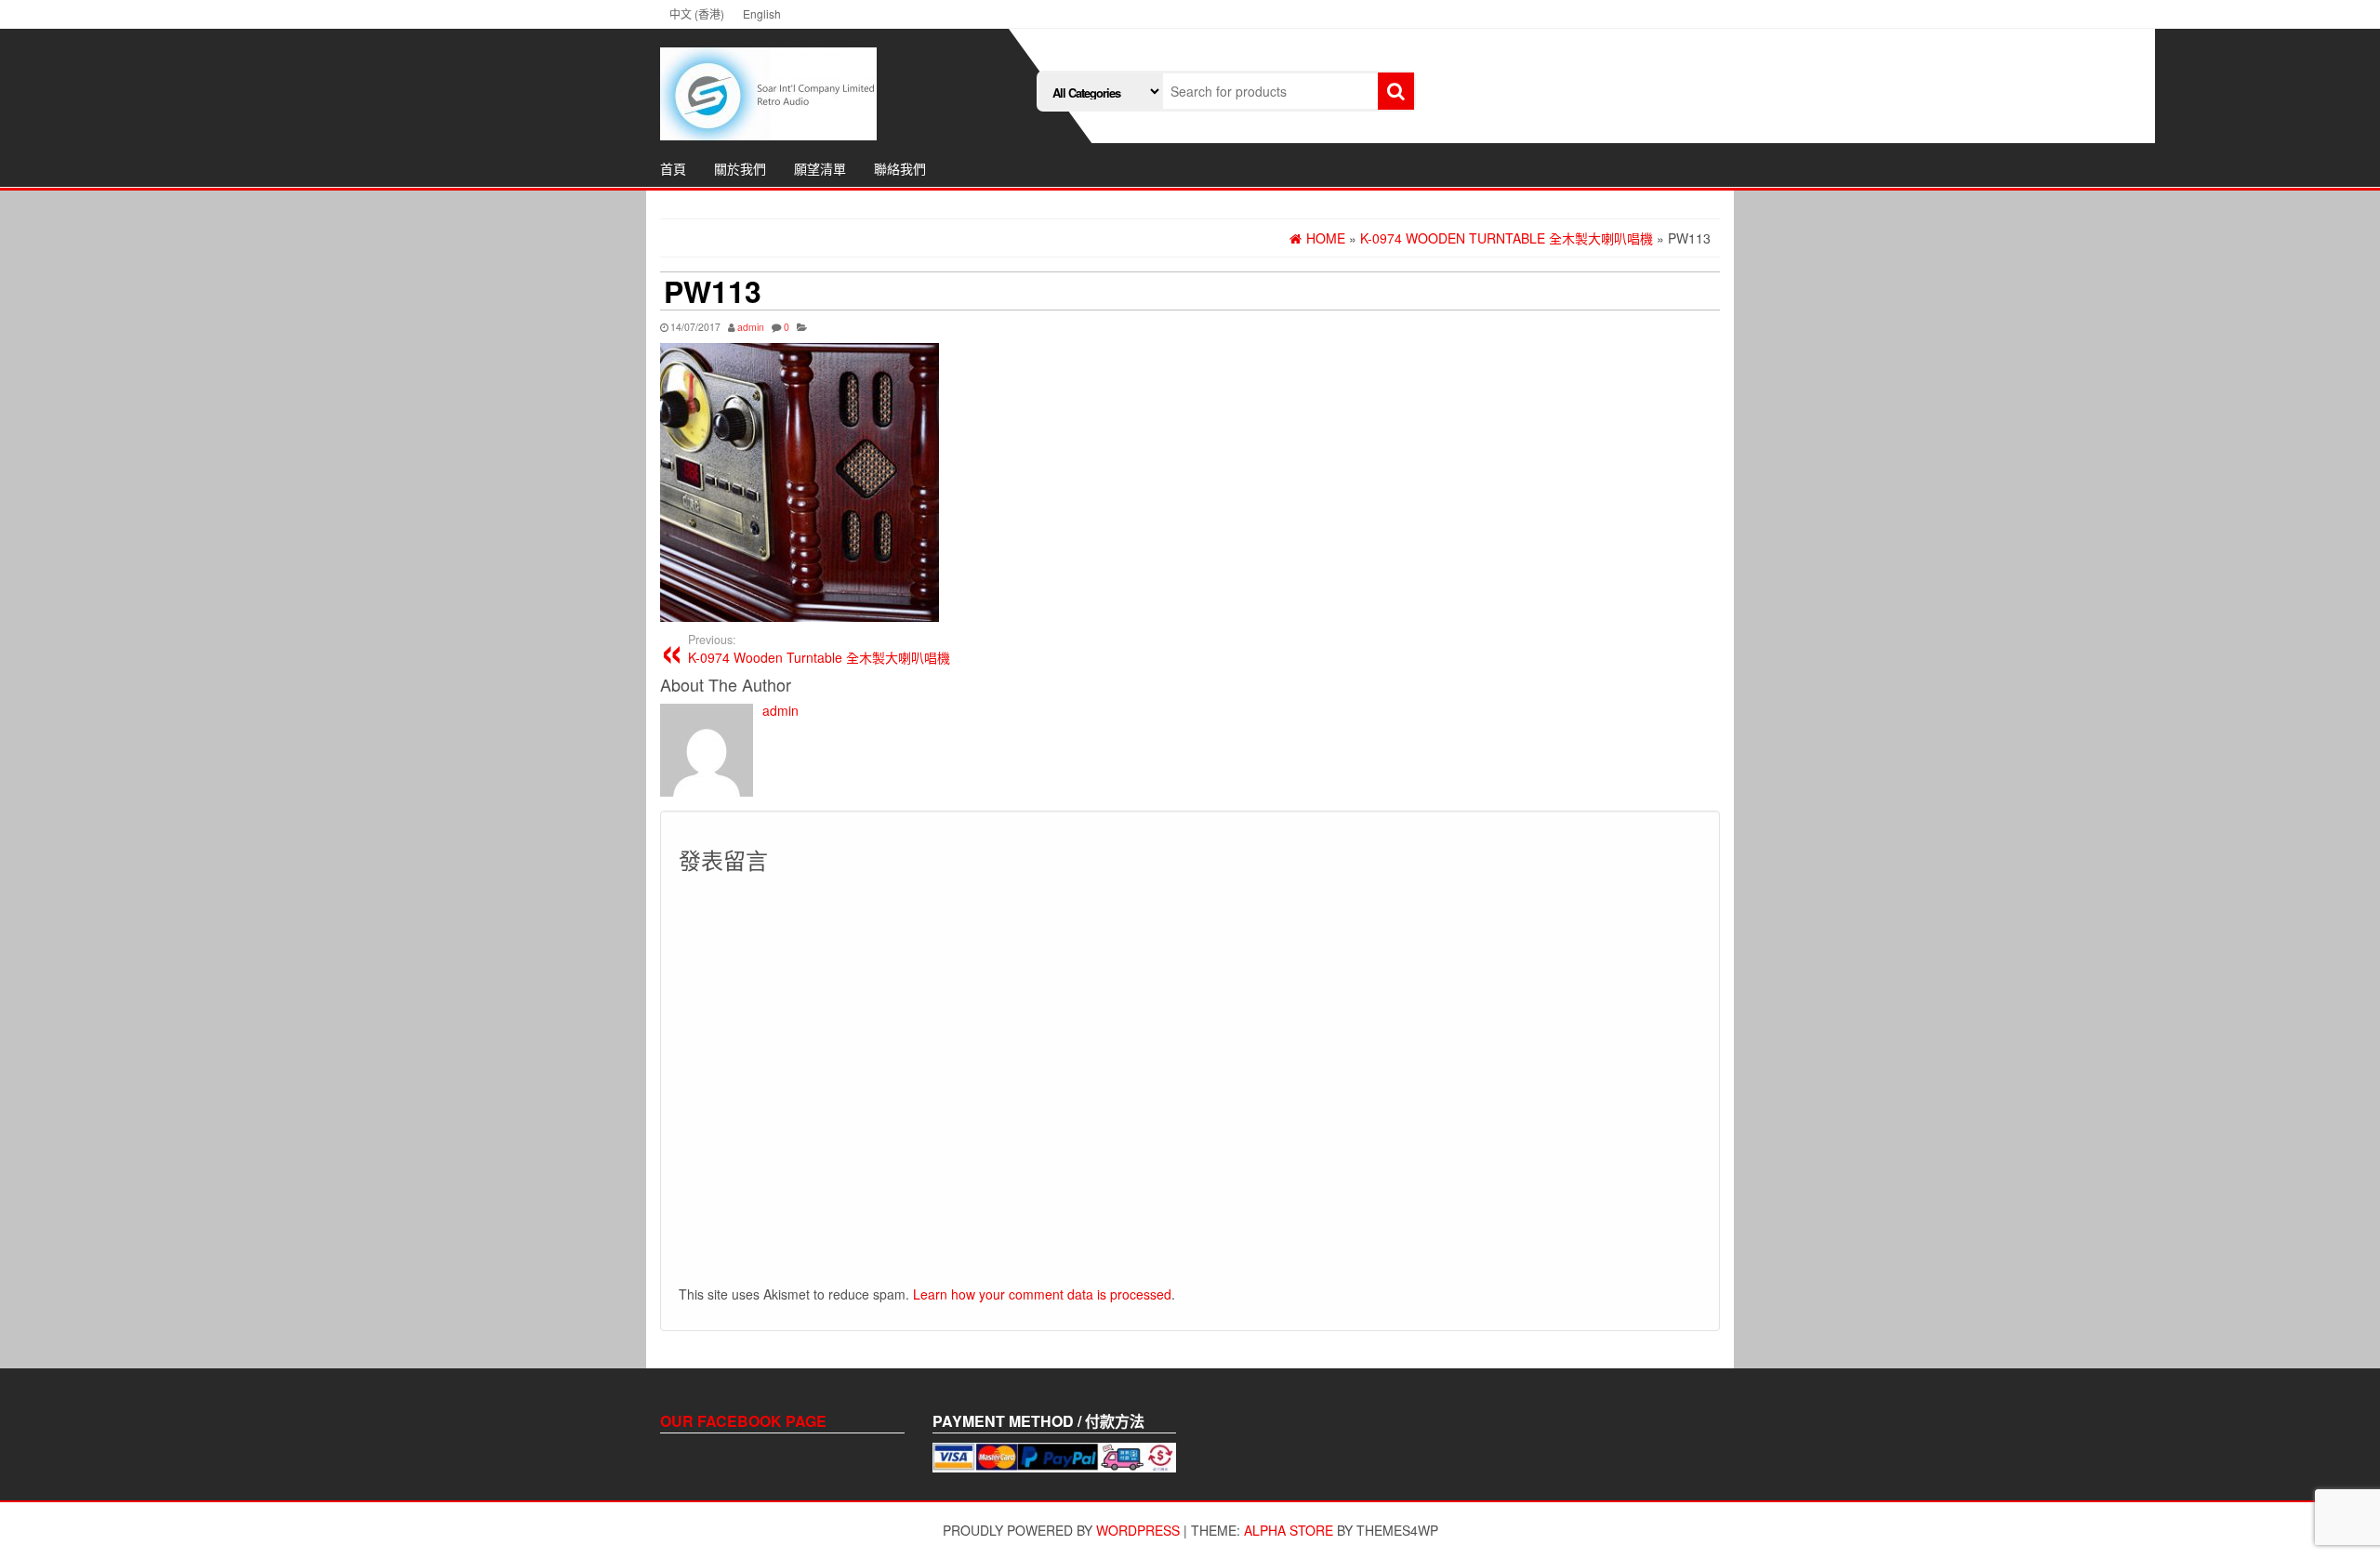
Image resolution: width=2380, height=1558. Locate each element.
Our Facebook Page (743, 1421)
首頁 (673, 168)
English (762, 13)
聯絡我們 (900, 168)
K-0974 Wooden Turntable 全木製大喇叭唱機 (819, 649)
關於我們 (740, 168)
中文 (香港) (697, 13)
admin (751, 327)
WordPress (1138, 1530)
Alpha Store (1289, 1530)
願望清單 (820, 168)
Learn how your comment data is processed (1042, 1294)
